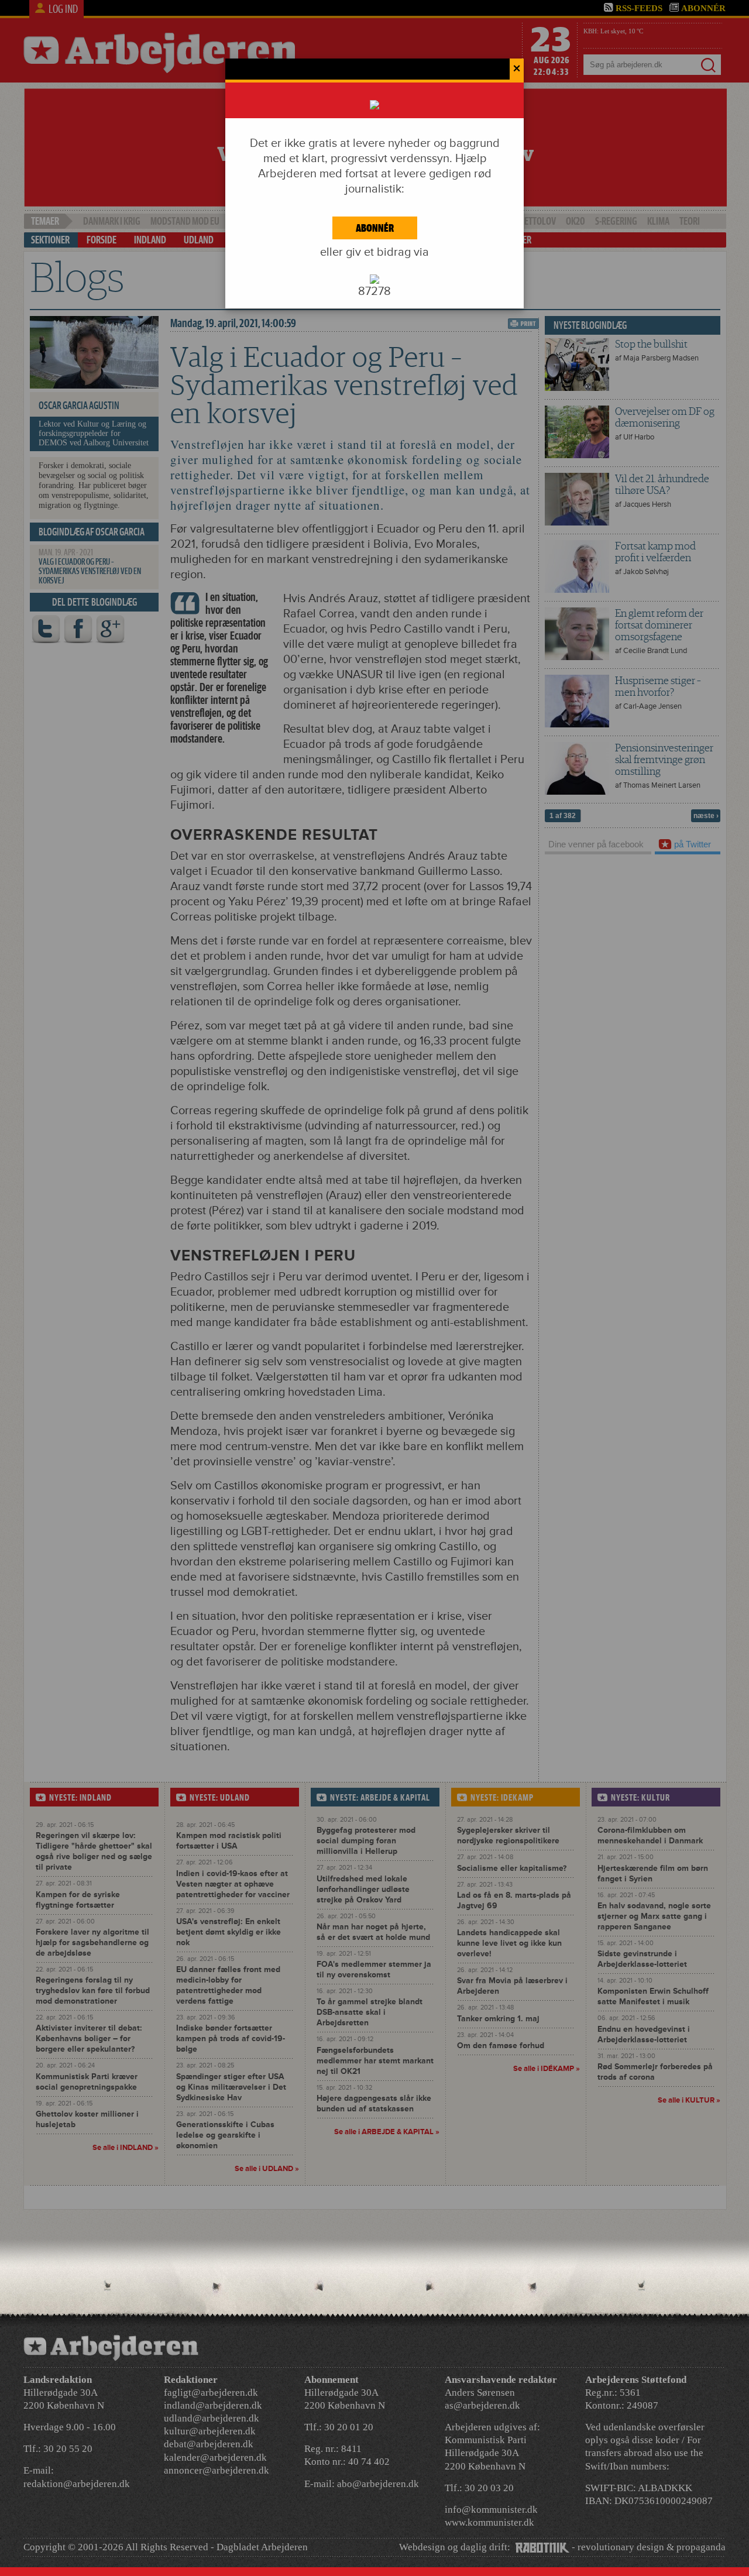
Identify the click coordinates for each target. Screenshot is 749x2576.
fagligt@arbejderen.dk (211, 2393)
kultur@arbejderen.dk (210, 2431)
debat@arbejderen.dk (209, 2444)
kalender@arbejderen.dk (215, 2457)
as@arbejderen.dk (482, 2405)
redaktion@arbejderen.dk (77, 2484)
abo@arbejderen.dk (378, 2484)
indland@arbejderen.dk (213, 2405)
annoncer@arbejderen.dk (217, 2470)
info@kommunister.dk (491, 2510)
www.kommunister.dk (489, 2522)
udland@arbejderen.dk (212, 2418)
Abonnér (375, 228)
